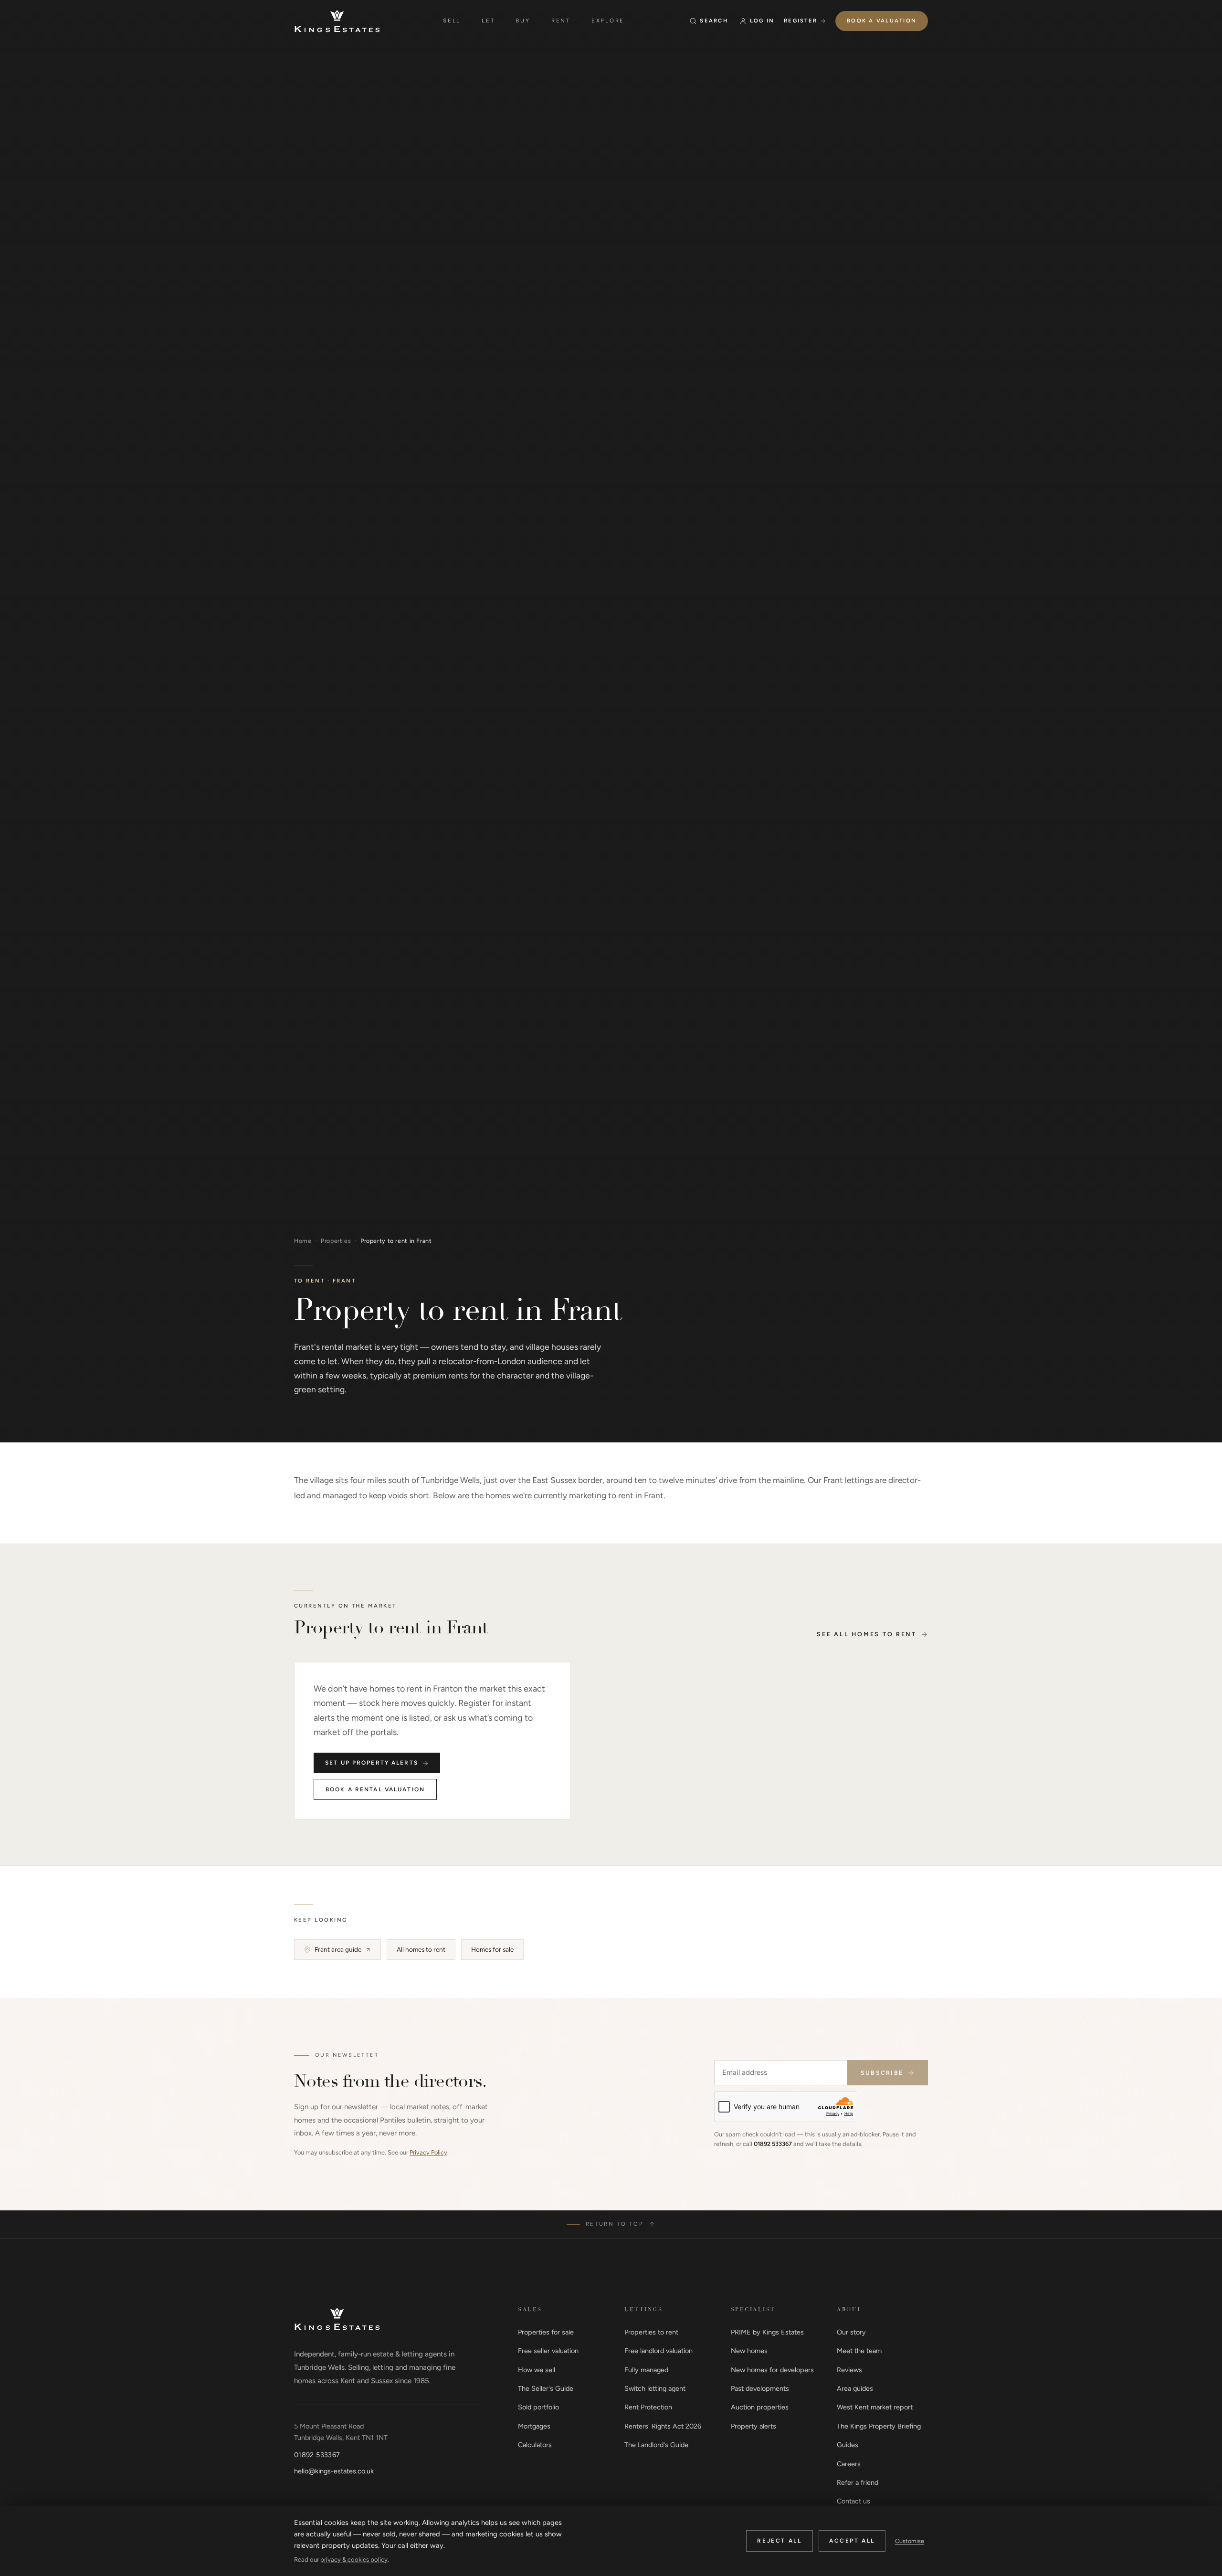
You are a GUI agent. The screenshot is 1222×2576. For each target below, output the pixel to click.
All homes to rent (421, 1949)
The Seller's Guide (546, 2388)
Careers (849, 2464)
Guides (848, 2445)
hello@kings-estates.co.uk (334, 2471)
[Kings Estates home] (337, 2319)
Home (303, 1241)
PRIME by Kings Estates (767, 2332)
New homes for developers (772, 2370)
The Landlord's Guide (656, 2445)
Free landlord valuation (658, 2351)
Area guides (855, 2388)
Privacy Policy (428, 2152)
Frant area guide (338, 1949)
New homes (749, 2351)
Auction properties (760, 2407)
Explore (608, 21)
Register (801, 21)
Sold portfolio (538, 2407)
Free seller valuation (548, 2351)
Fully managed (646, 2370)
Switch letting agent (655, 2388)
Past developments (760, 2388)
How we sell (537, 2370)
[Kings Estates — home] (337, 21)
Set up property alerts (372, 1763)
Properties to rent (651, 2332)
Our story (851, 2332)
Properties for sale (546, 2332)
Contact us (853, 2501)
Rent (561, 21)
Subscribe (882, 2073)
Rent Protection (648, 2407)
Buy (523, 21)
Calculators (535, 2445)
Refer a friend (858, 2482)
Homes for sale (492, 1949)
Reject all (779, 2541)
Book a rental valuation (375, 1789)
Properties (336, 1241)
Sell (452, 21)
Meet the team (859, 2351)
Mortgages (534, 2426)
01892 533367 (773, 2144)
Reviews (849, 2370)
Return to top (615, 2224)
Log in (762, 21)
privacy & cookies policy (354, 2560)
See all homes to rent (867, 1634)
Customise (910, 2541)
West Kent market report (875, 2407)
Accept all (852, 2541)
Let (488, 21)
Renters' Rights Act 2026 (663, 2426)
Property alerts (753, 2426)
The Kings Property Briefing (879, 2426)
